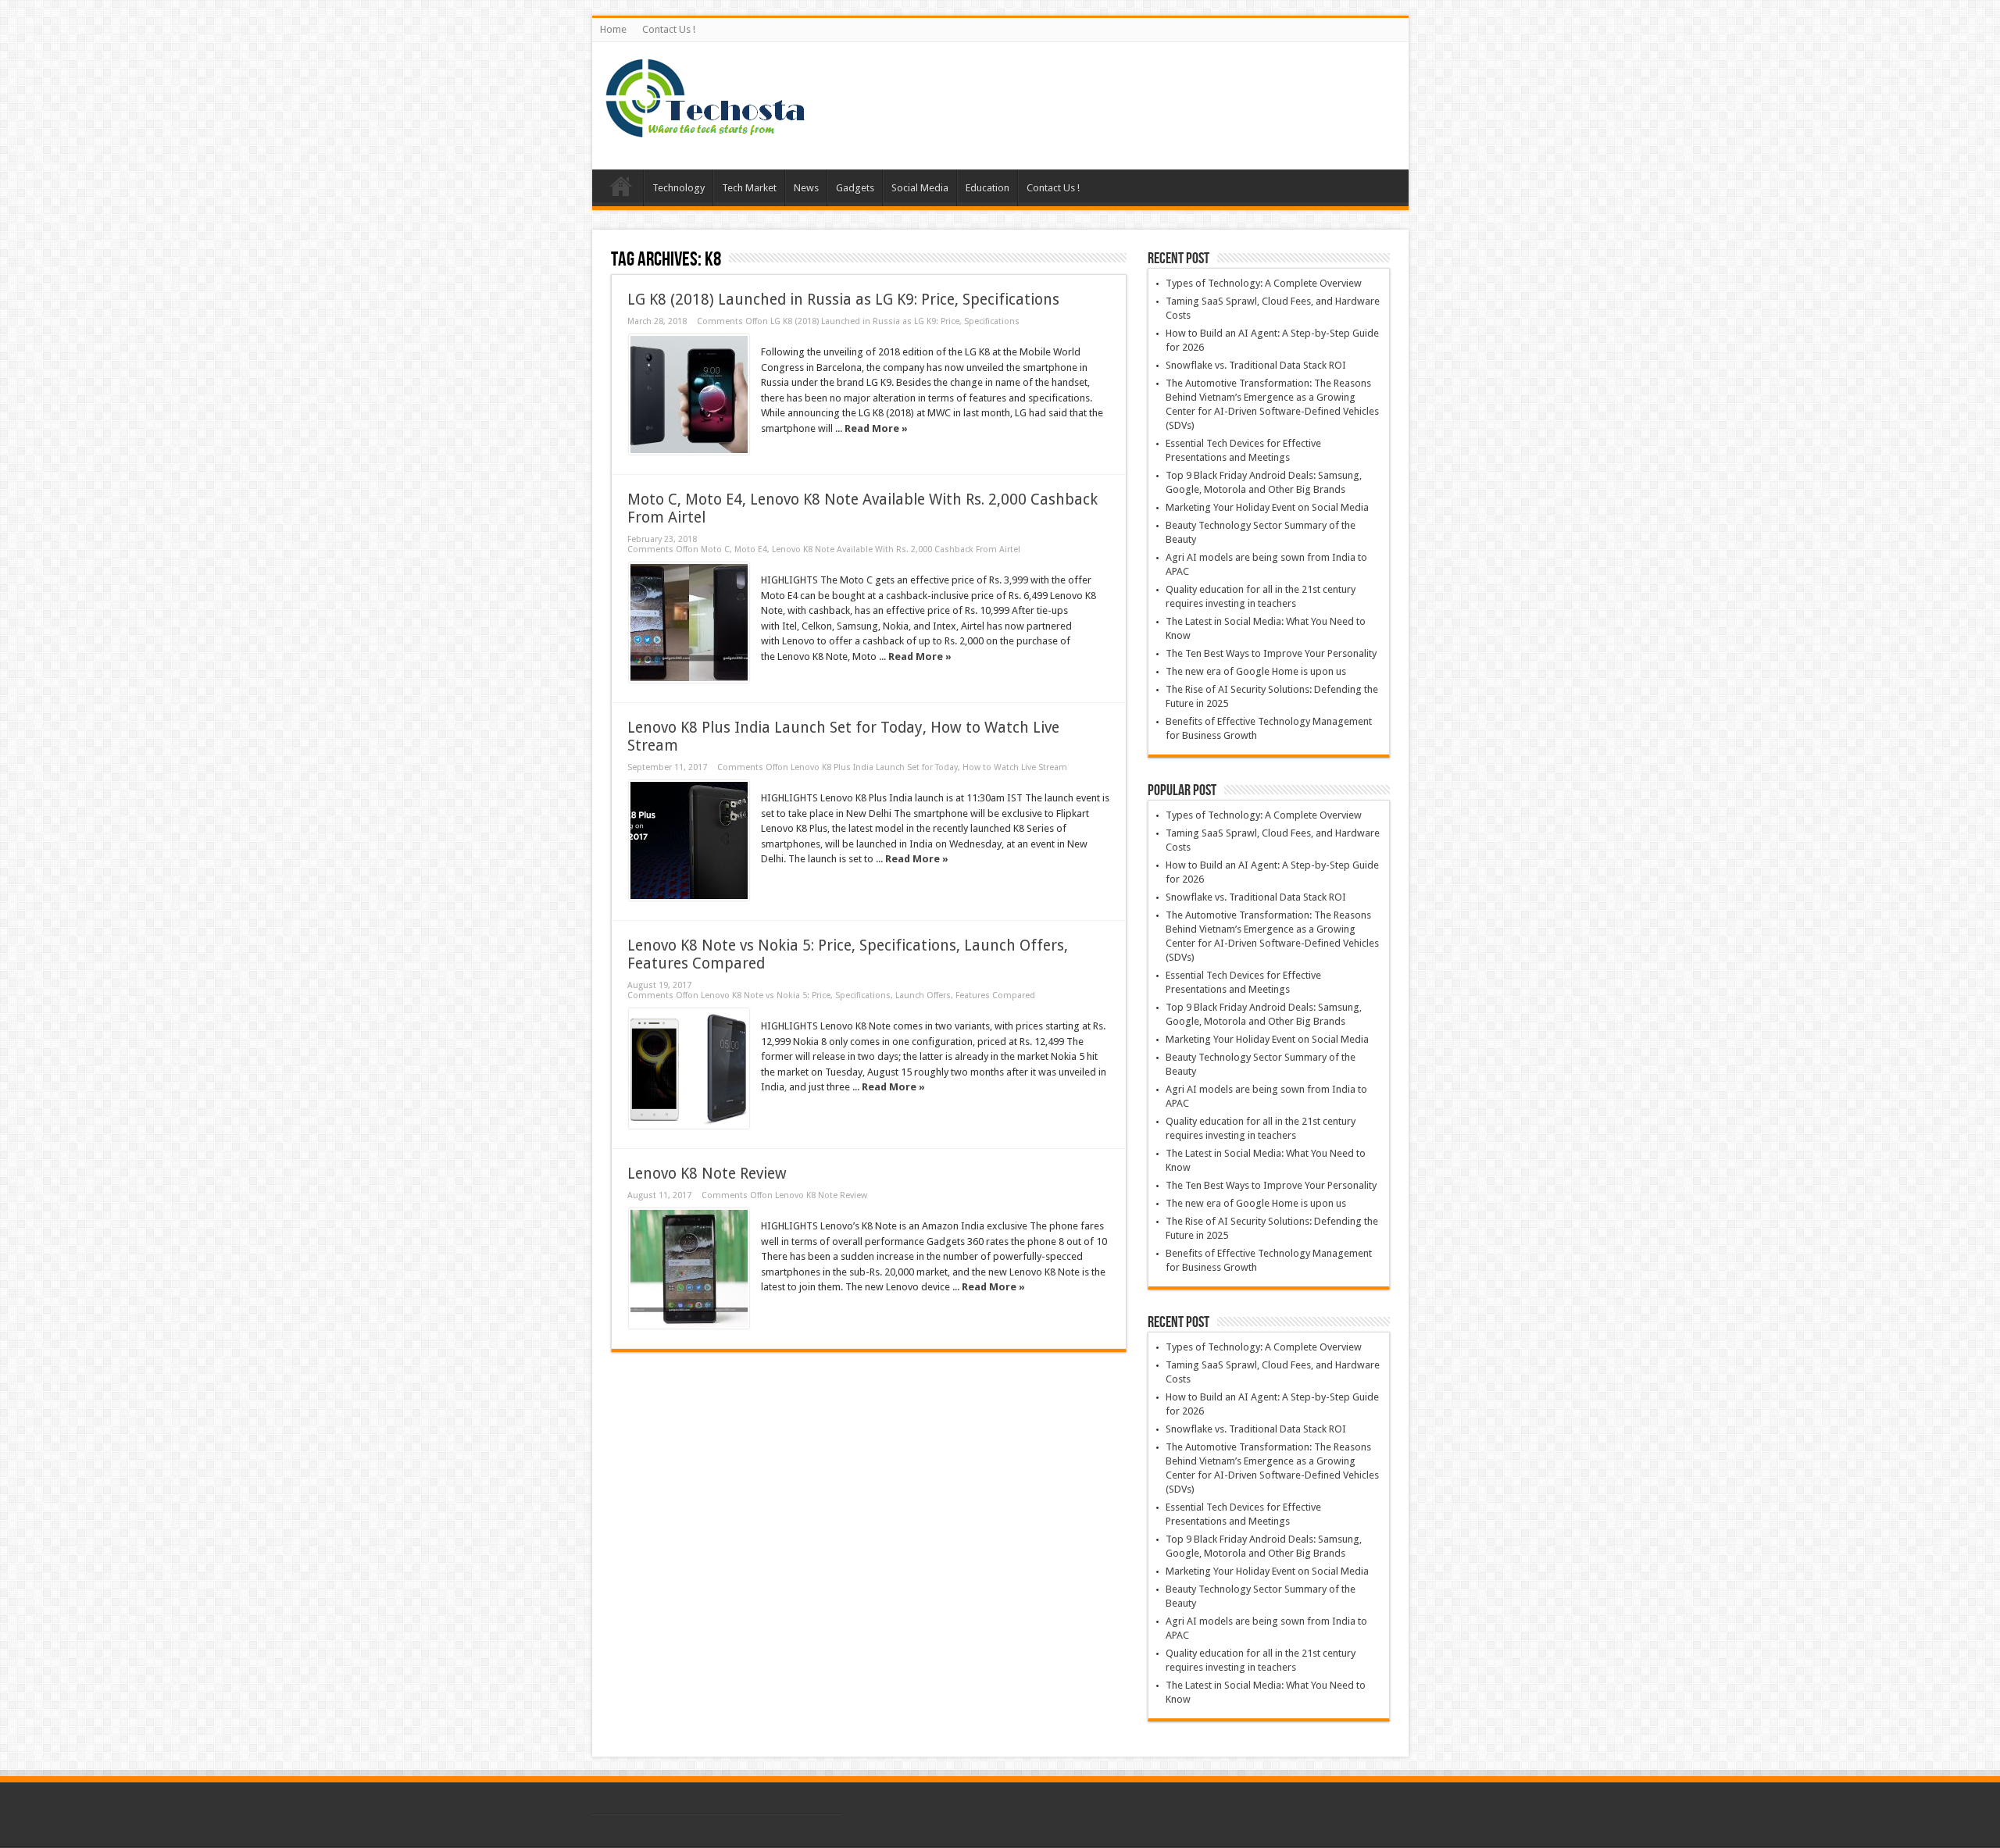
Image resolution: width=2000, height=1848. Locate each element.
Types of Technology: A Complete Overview (1264, 283)
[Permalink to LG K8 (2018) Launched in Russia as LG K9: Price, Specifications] (689, 394)
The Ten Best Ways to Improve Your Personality (1271, 653)
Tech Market (749, 188)
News (806, 188)
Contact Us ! (669, 29)
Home (613, 29)
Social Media (920, 188)
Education (987, 188)
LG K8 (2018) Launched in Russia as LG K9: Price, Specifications (843, 300)
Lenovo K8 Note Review (707, 1174)
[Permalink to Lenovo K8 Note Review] (689, 1268)
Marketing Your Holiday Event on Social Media (1267, 507)
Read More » (876, 428)
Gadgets (855, 188)
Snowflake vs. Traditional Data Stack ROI (1256, 365)
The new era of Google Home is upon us (1256, 671)
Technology (679, 188)
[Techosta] (705, 130)
